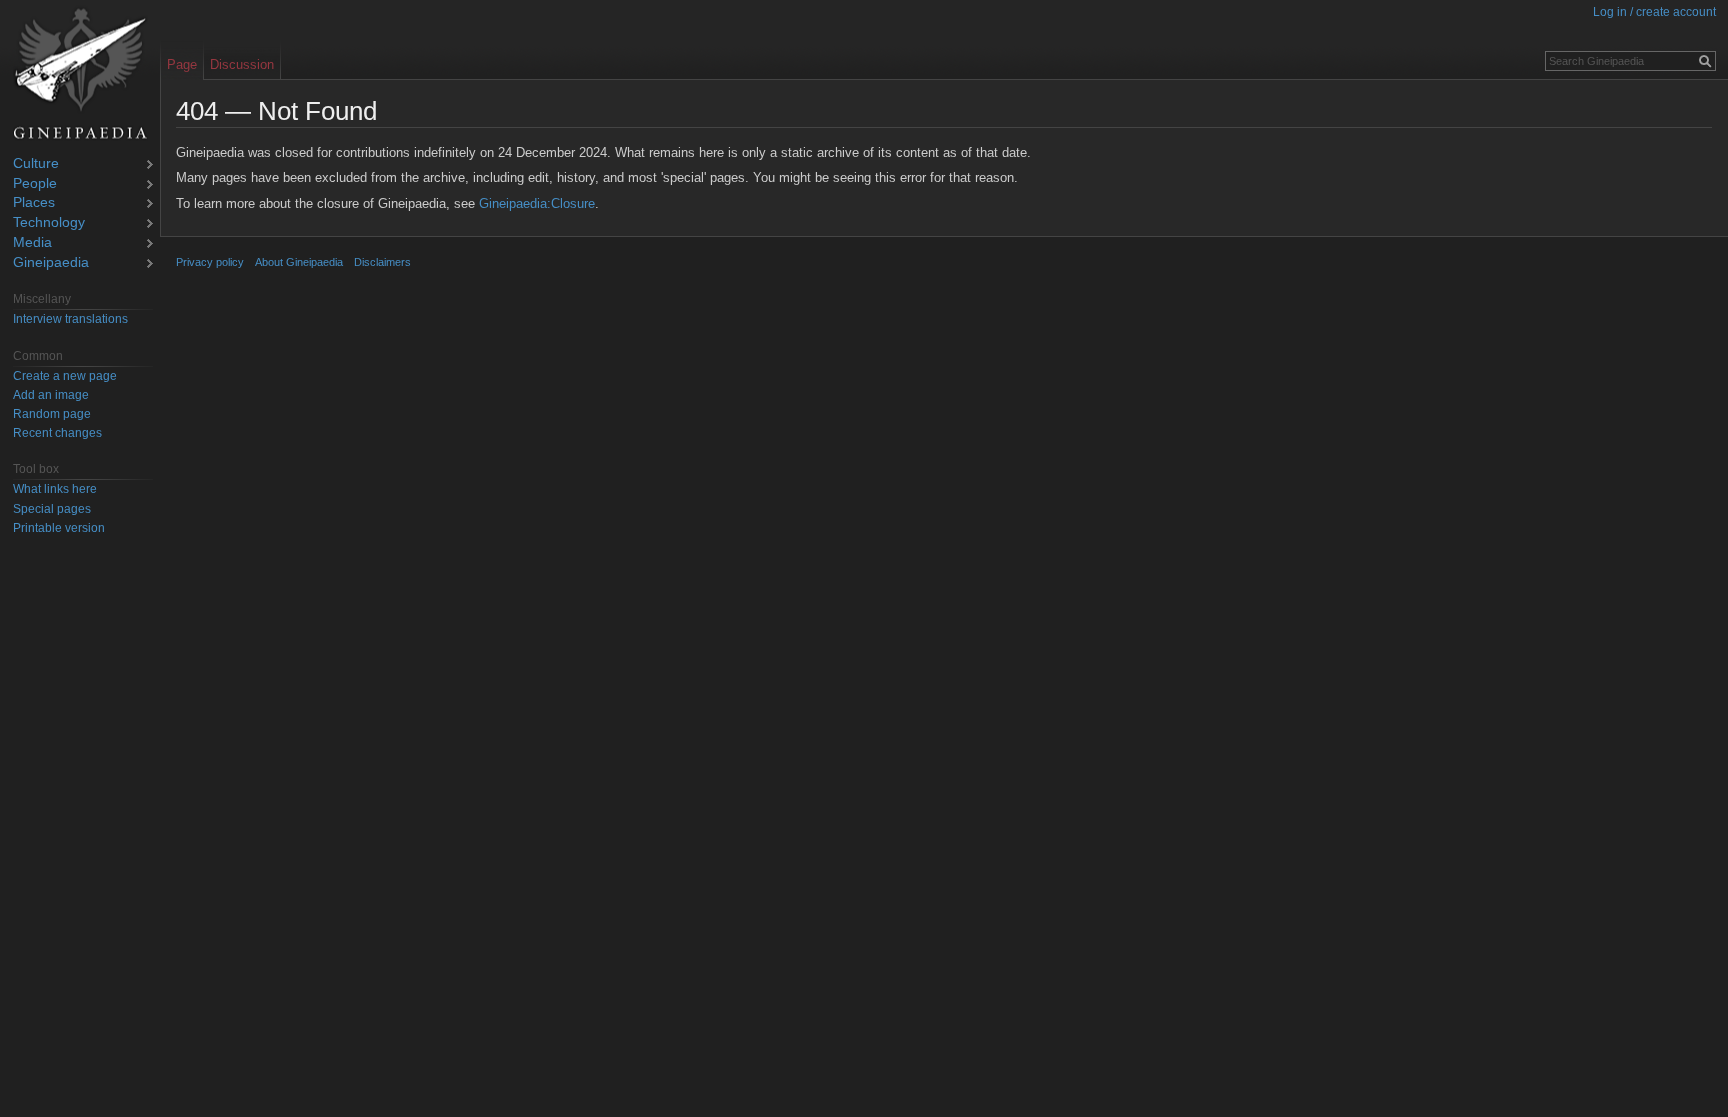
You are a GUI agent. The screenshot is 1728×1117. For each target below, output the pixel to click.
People (35, 184)
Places (34, 203)
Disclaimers (382, 262)
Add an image (51, 395)
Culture (36, 164)
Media (32, 243)
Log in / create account (1654, 12)
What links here (55, 489)
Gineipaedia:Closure (537, 203)
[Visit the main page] (80, 74)
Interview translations (70, 319)
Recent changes (57, 433)
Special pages (52, 509)
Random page (52, 414)
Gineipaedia (51, 263)
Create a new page (65, 376)
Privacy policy (210, 262)
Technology (49, 223)
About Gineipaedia (299, 262)
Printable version (59, 528)
